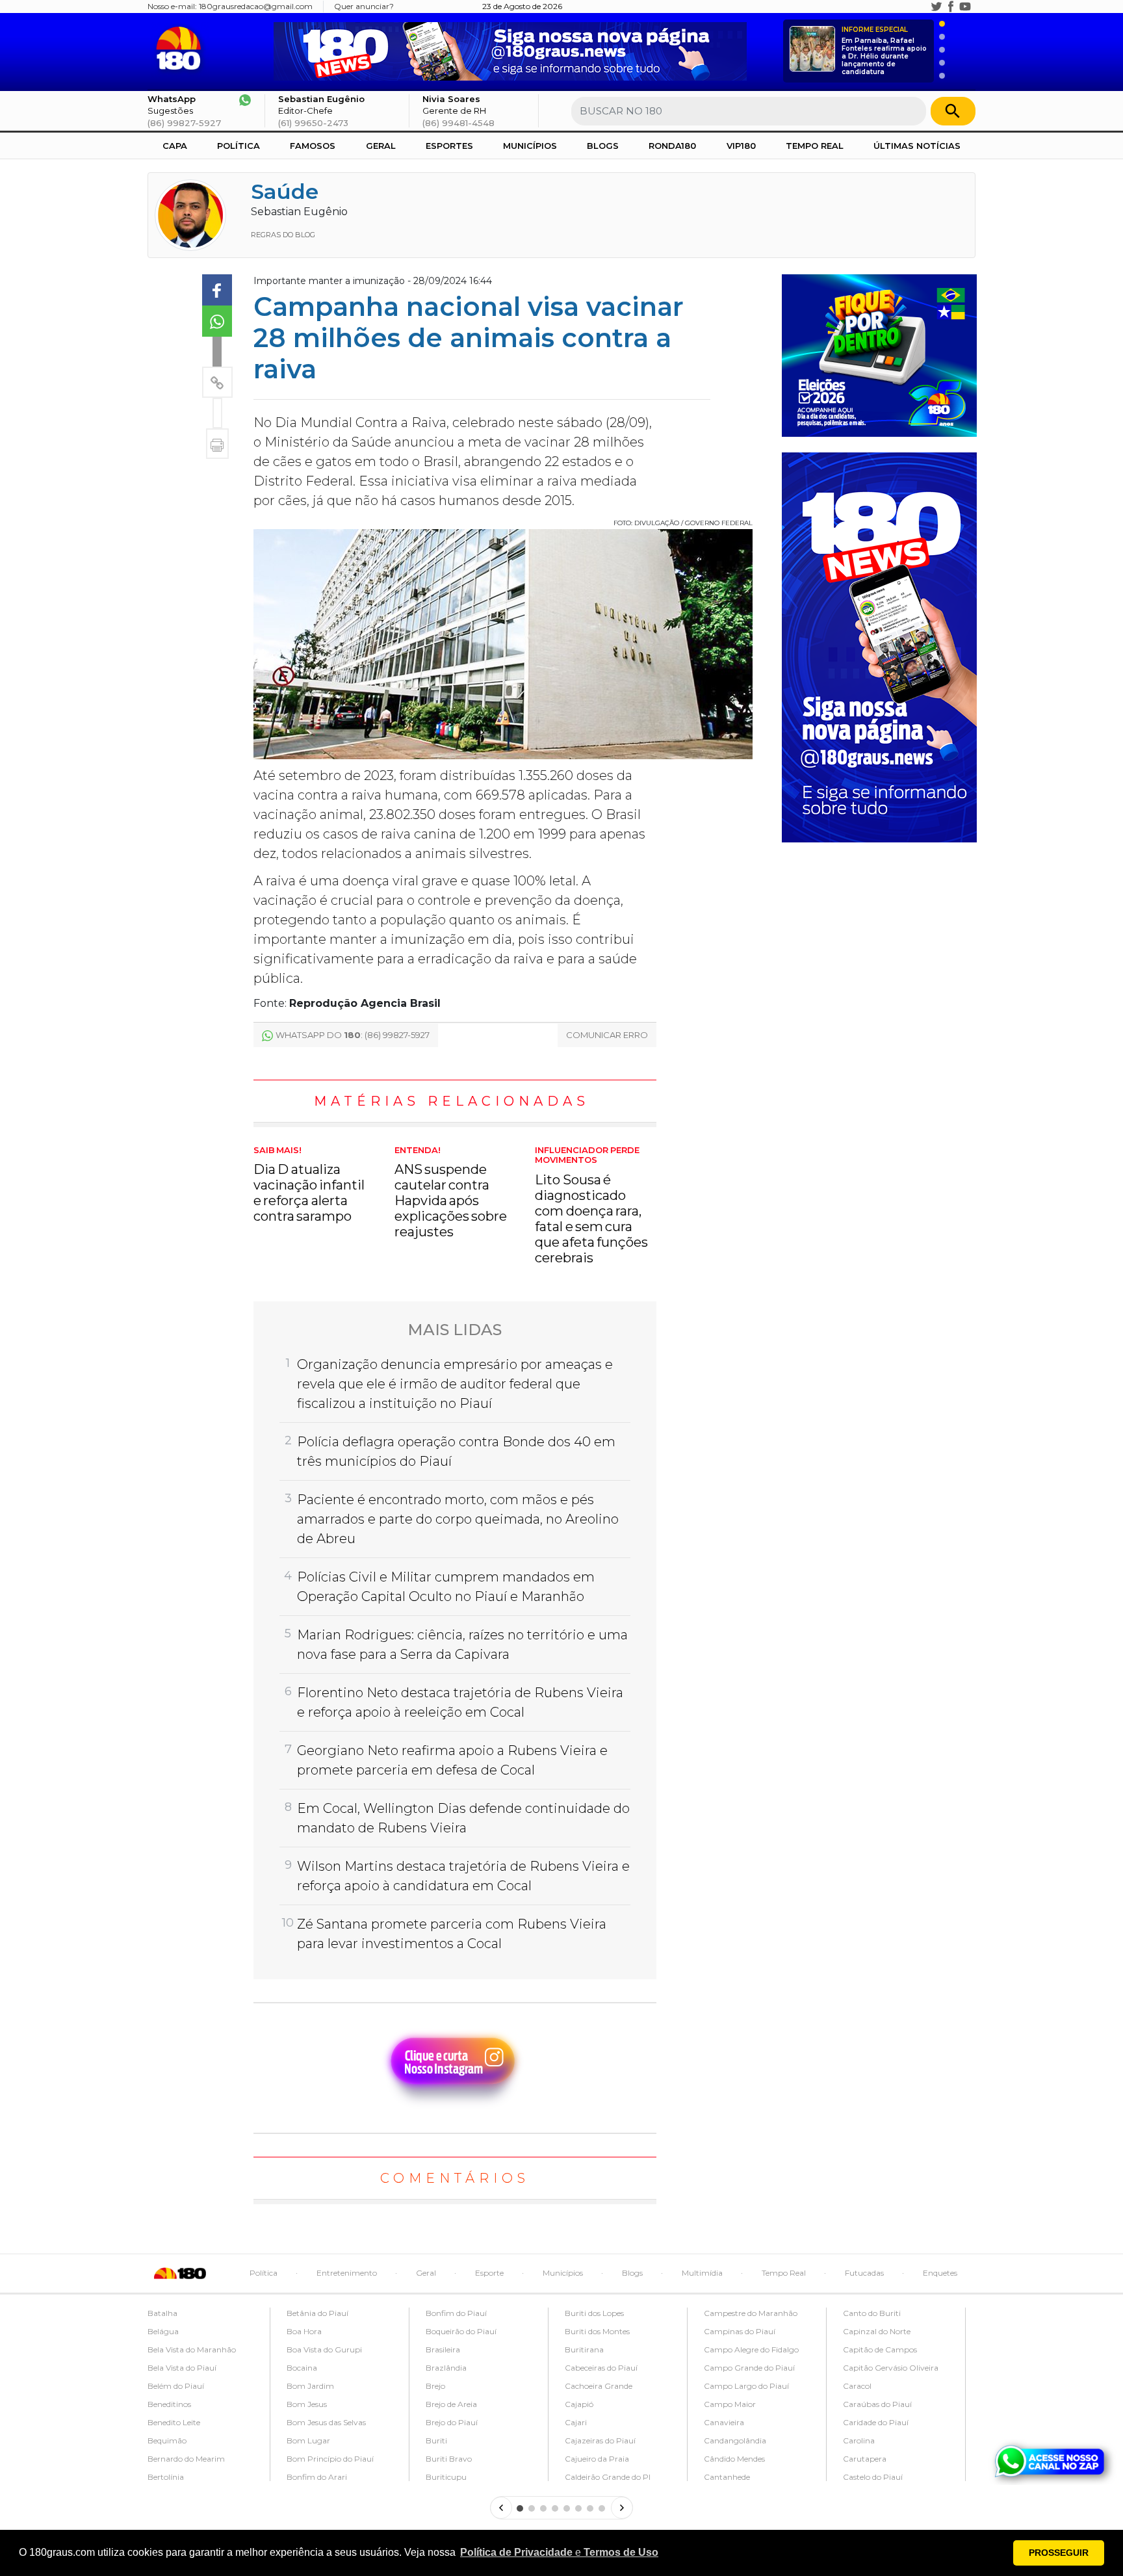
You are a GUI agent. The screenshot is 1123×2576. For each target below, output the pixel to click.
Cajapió (579, 2404)
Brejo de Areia (451, 2404)
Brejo (435, 2386)
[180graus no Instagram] (922, 7)
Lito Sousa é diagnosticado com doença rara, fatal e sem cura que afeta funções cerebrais (591, 1205)
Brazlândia (446, 2368)
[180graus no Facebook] (951, 7)
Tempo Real (815, 146)
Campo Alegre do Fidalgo (751, 2349)
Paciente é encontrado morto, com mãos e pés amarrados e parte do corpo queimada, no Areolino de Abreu (458, 1519)
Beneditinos (169, 2404)
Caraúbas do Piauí (877, 2404)
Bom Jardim (310, 2386)
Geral (381, 146)
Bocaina (302, 2368)
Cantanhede (727, 2477)
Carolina (859, 2440)
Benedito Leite (174, 2422)
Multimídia (702, 2273)
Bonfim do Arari (317, 2477)
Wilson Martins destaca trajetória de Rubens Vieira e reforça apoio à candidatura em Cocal (463, 1876)
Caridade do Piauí (876, 2422)
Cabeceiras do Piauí (601, 2368)
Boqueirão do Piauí (461, 2331)
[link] (217, 290)
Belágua (163, 2331)
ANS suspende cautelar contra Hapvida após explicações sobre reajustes (451, 1193)
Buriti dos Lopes (594, 2313)
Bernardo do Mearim (186, 2459)
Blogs (603, 146)
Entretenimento (347, 2273)
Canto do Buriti (872, 2313)
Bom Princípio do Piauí (330, 2459)
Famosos (313, 146)
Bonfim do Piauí (456, 2313)
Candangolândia (735, 2440)
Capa (175, 146)
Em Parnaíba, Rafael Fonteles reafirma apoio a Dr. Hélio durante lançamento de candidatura (884, 51)
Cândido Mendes (734, 2459)
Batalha (162, 2313)
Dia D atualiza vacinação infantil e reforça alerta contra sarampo (309, 1185)
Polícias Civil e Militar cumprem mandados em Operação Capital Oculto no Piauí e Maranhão (446, 1587)
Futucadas (864, 2273)
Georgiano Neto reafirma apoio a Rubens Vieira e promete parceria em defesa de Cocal (452, 1760)
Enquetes (940, 2273)
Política (239, 146)
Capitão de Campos (880, 2349)
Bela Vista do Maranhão (192, 2349)
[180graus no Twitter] (936, 7)
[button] (559, 2553)
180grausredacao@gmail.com (256, 6)
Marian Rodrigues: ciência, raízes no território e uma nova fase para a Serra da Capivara (462, 1645)
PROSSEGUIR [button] (1059, 2553)
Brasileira (443, 2349)
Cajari (576, 2422)
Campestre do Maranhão (751, 2313)
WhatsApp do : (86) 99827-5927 (353, 1035)
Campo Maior (730, 2404)
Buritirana (584, 2349)
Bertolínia (166, 2477)
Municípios (530, 146)
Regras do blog (283, 235)
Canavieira (724, 2422)
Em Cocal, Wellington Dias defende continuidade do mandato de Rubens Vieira (463, 1818)
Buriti (436, 2440)
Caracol (857, 2386)
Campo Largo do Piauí (746, 2386)
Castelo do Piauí (873, 2477)
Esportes (449, 146)
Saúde (285, 191)
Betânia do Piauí (317, 2313)
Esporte (489, 2273)
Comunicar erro (607, 1035)
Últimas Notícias (917, 146)
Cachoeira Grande (599, 2386)
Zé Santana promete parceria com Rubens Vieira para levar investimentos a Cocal (452, 1934)
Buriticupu (446, 2477)
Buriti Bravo (449, 2459)
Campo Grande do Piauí (749, 2368)
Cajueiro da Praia (597, 2459)
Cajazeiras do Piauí (600, 2440)
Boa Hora (304, 2331)
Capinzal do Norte (877, 2331)
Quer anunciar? (364, 6)
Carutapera (865, 2459)
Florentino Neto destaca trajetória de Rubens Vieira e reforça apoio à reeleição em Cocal (460, 1702)
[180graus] (181, 48)
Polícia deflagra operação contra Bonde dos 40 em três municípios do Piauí (456, 1451)
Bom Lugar (308, 2440)
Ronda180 (672, 146)
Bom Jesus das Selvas (326, 2422)
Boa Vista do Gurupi (324, 2349)
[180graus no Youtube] (965, 7)
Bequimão (167, 2440)
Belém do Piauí (176, 2386)
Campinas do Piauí (740, 2331)
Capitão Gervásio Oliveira (891, 2368)
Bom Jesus (307, 2404)
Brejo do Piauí (452, 2422)
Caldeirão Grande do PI (608, 2477)
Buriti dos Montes (597, 2331)
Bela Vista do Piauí (182, 2368)
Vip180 (741, 146)
